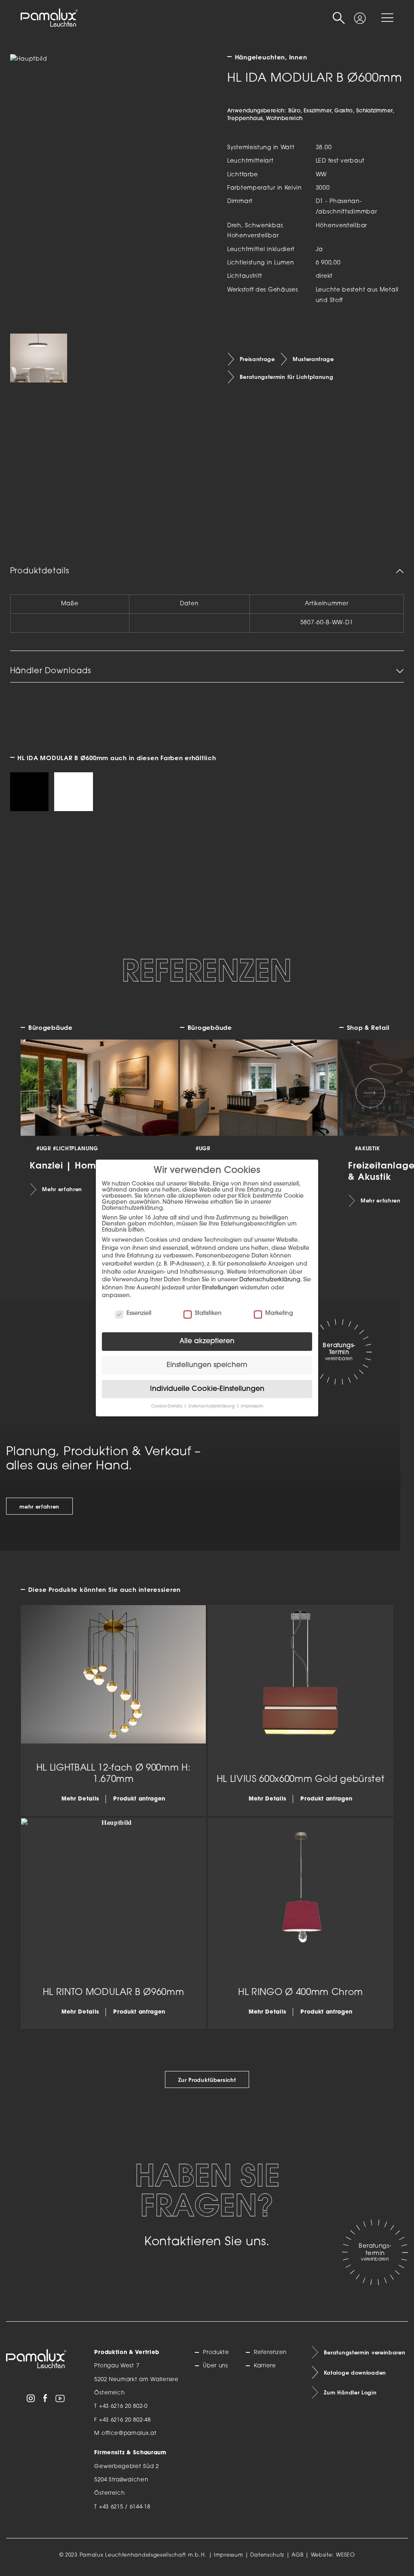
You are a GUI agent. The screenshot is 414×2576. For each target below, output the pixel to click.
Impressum (228, 2555)
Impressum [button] (252, 1406)
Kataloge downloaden (355, 2373)
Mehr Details (80, 1799)
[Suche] (339, 18)
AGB (297, 2555)
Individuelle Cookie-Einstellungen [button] (207, 1389)
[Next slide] (370, 1093)
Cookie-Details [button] (167, 1406)
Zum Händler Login (350, 2392)
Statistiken (208, 1313)
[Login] (360, 14)
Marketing (279, 1313)
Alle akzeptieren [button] (207, 1341)
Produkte (216, 2353)
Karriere (265, 2366)
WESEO (345, 2555)
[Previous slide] (44, 1093)
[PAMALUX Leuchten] (49, 18)
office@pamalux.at (129, 2433)
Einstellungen (220, 1288)
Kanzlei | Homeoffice (79, 1165)
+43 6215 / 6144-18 (125, 2507)
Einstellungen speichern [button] (207, 1365)
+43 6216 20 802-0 (123, 2406)
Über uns (215, 2366)
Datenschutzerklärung (270, 1280)
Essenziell (139, 1313)
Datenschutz (267, 2555)
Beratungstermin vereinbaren (365, 2352)
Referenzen (270, 2353)
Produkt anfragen (139, 1799)
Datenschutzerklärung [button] (212, 1406)
